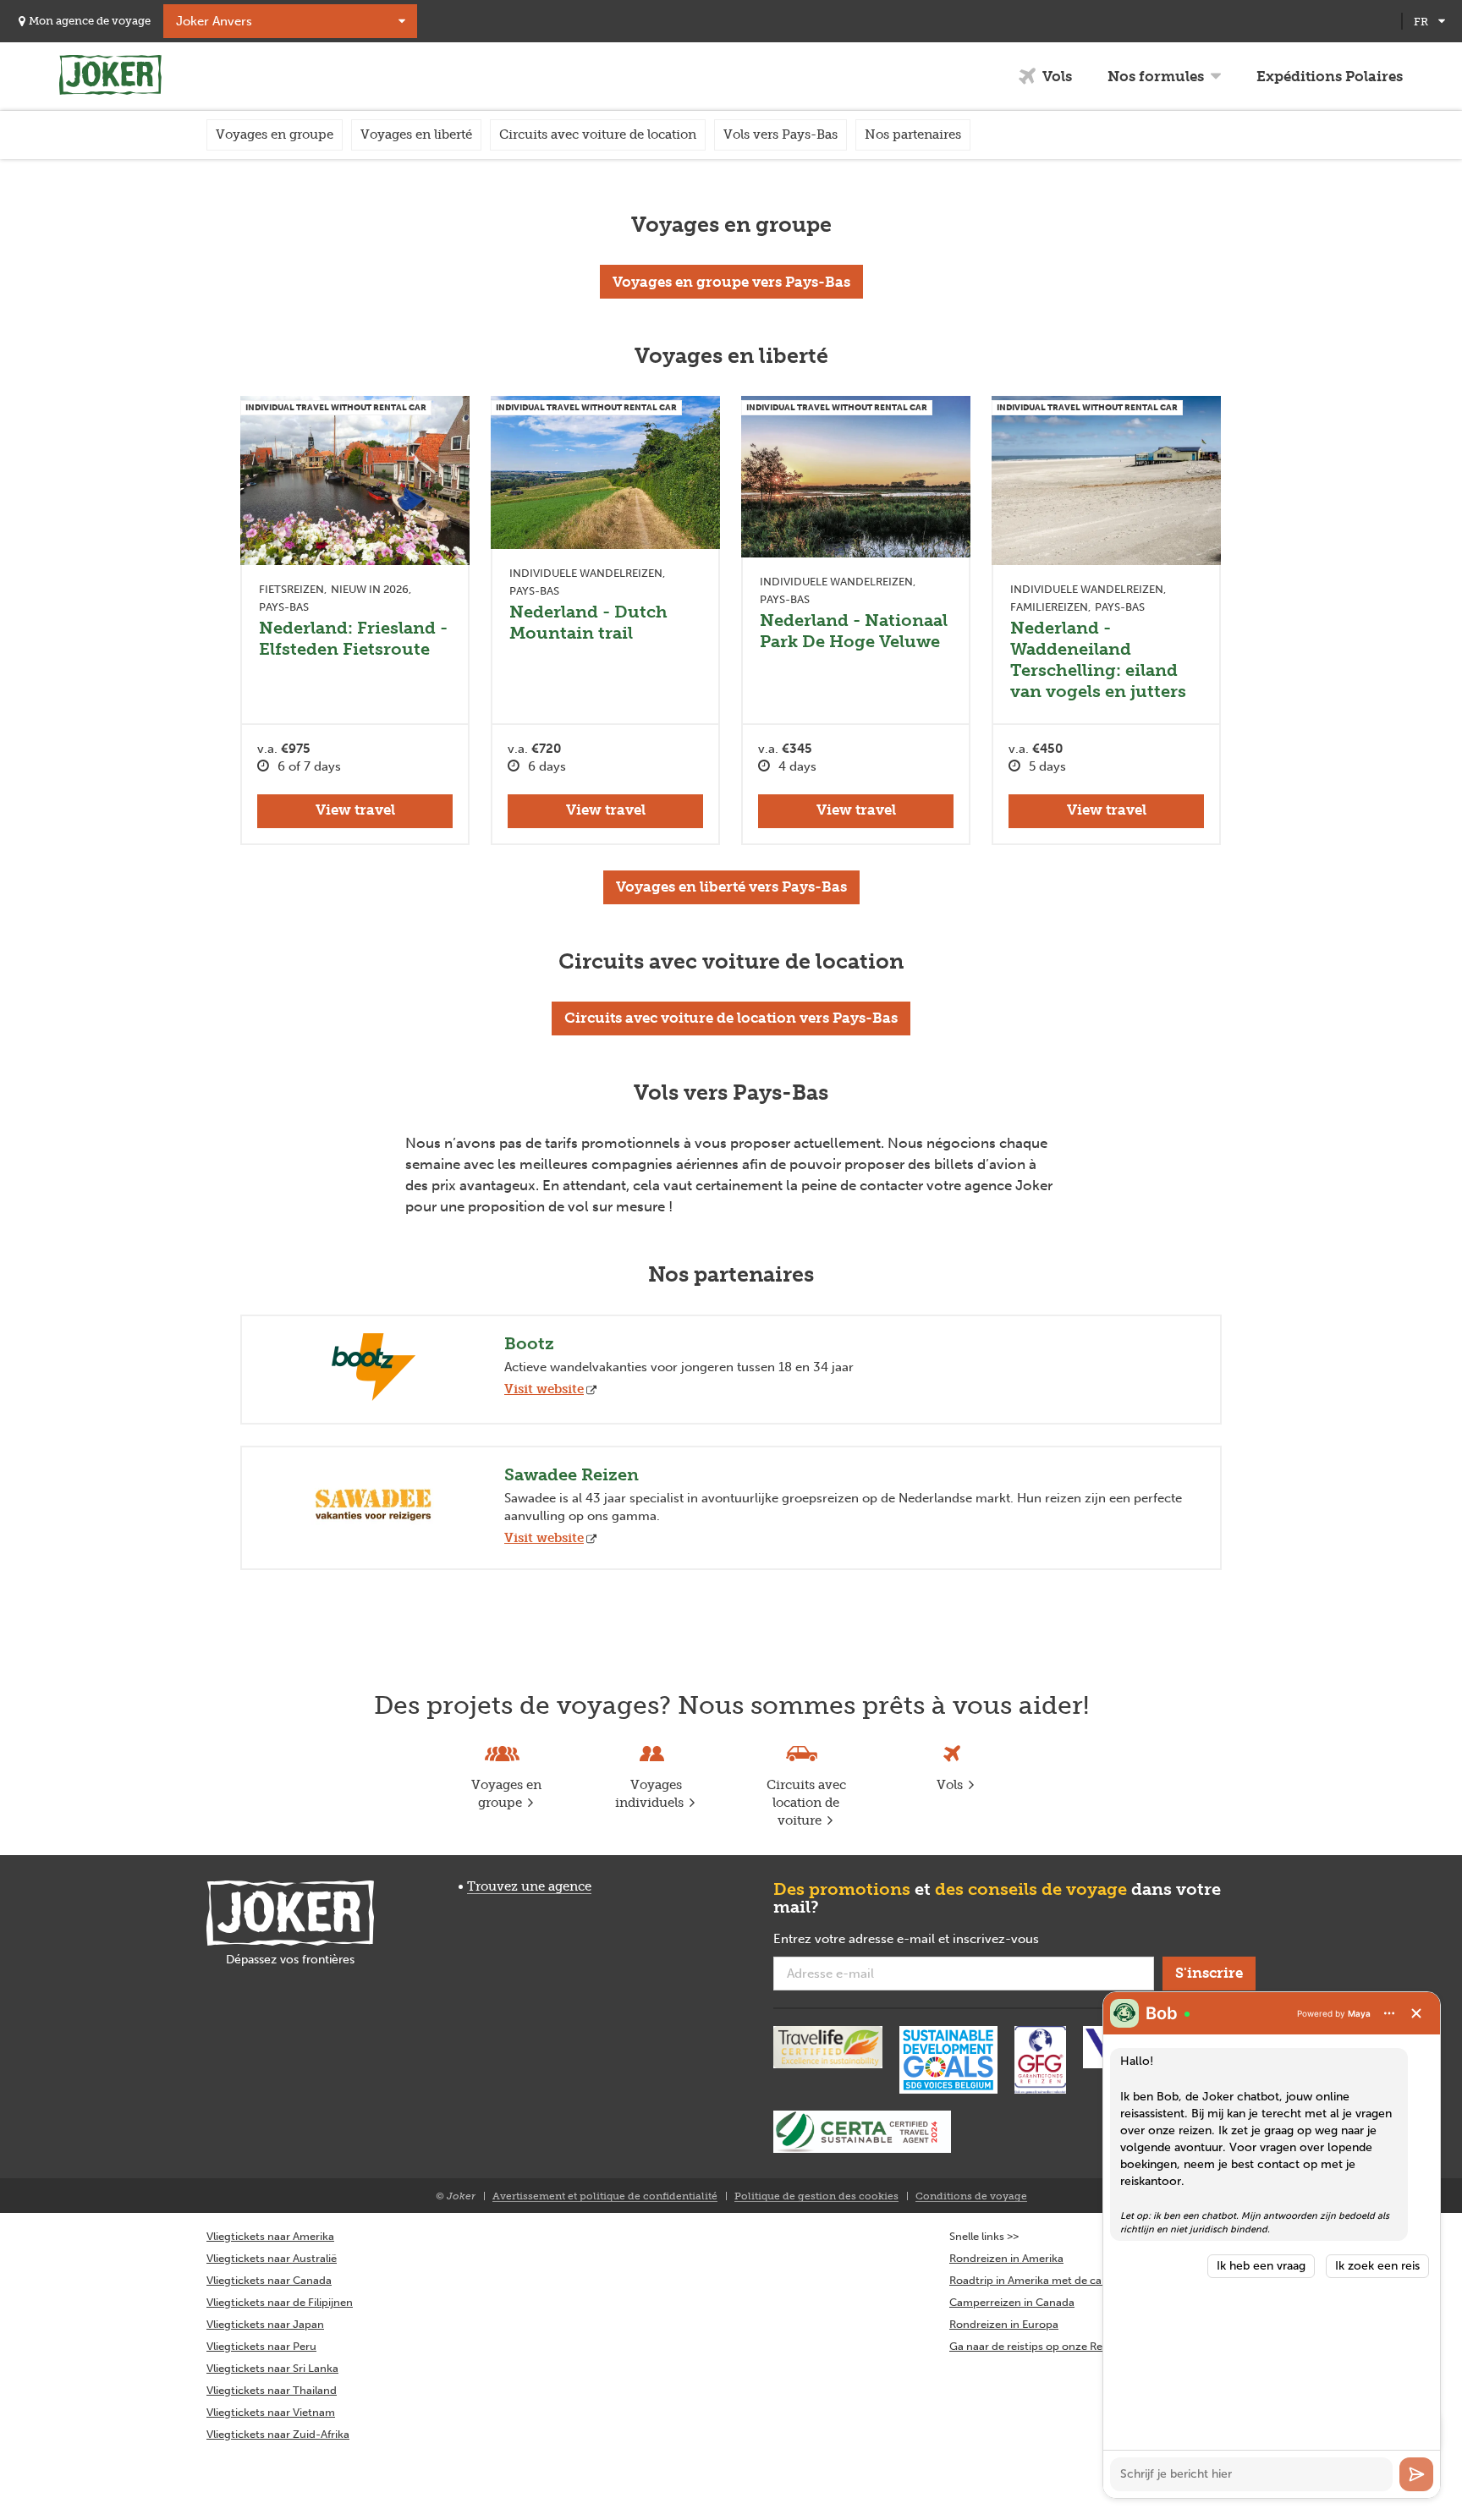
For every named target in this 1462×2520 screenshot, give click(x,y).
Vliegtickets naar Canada (269, 2280)
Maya (1359, 2013)
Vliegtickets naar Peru (261, 2346)
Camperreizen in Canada (1012, 2302)
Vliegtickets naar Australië (272, 2258)
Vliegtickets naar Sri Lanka (272, 2368)
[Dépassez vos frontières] (290, 1913)
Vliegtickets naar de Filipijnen (280, 2302)
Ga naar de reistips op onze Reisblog (1041, 2346)
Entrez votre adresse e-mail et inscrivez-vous (932, 1940)
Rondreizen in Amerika (1006, 2258)
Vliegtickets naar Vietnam (271, 2412)
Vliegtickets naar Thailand (272, 2390)
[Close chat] (1416, 2013)
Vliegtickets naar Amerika (270, 2236)
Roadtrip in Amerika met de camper (1039, 2280)
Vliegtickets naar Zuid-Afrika (278, 2434)
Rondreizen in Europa (1004, 2324)
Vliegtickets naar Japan (265, 2324)
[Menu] (1389, 2013)
